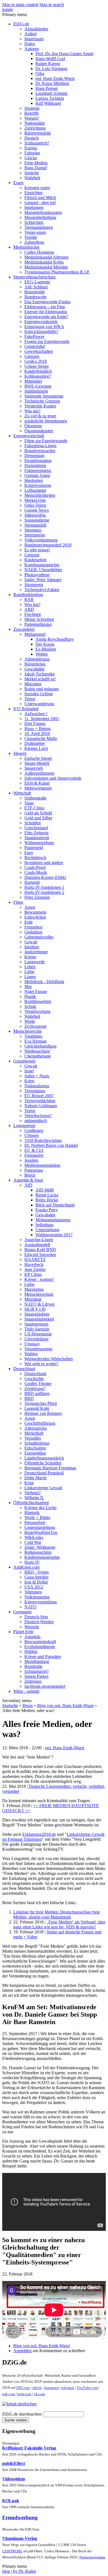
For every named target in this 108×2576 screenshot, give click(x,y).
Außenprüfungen (39, 773)
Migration (33, 684)
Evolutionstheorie (40, 1647)
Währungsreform (39, 843)
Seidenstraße (35, 798)
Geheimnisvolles (39, 937)
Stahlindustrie (36, 391)
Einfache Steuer (38, 758)
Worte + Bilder (37, 1518)
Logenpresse (24, 1125)
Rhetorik (32, 1513)
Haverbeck (34, 1264)
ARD (29, 609)
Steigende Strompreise (44, 396)
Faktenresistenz (38, 470)
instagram (51, 2388)
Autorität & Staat (28, 1180)
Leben (30, 967)
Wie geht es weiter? (41, 1364)
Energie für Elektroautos (46, 312)
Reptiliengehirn (38, 1001)
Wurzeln (32, 1627)
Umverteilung (36, 1339)
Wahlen (31, 1354)
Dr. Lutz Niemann (51, 69)
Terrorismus (35, 1091)
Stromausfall (35, 525)
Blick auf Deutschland (55, 1205)
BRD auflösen (37, 1393)
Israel (29, 1071)
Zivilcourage (35, 1026)
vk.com (39, 2394)
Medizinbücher (26, 247)
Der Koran (45, 644)
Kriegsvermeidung (41, 1602)
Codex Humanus (39, 252)
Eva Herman (35, 1041)
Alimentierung (37, 659)
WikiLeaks (34, 1537)
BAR (29, 599)
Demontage (34, 456)
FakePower (34, 336)
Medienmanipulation (42, 1165)
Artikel (30, 34)
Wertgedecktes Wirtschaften (49, 1359)
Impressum (34, 39)
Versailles (33, 1438)
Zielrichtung (35, 128)
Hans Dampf (36, 168)
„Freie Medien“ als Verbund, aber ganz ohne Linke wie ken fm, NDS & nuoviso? (59, 1924)
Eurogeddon (35, 1453)
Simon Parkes (36, 1676)
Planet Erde (23, 1632)
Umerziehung (47, 1230)
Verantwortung (37, 1011)
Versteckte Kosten (40, 406)
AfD (28, 1185)
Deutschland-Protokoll (44, 1473)
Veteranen (33, 1592)
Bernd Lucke (47, 1195)
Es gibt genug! (37, 550)
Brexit (30, 1175)
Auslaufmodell (37, 1245)
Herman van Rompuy (43, 1413)
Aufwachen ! (36, 714)
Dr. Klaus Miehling (52, 83)
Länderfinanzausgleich (44, 1458)
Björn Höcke (47, 1200)
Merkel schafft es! (40, 679)
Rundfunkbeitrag (28, 595)
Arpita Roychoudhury (55, 639)
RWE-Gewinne (38, 386)
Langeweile (35, 962)
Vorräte (31, 237)
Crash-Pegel (35, 867)
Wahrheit (32, 178)
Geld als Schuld (38, 813)
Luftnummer (35, 490)
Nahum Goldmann (41, 1106)
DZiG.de (21, 24)
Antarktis (32, 1637)
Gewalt (31, 942)
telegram (68, 2388)
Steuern (20, 753)
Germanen (22, 1612)
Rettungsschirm (38, 1552)
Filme (18, 902)
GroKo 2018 (36, 361)
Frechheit (33, 614)
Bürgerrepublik (38, 133)
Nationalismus (37, 1086)
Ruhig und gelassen (42, 689)
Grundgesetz (24, 1061)
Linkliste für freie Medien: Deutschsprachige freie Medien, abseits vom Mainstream (57, 1914)
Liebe (29, 972)
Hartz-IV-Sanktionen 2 (44, 892)
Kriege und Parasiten (43, 1656)
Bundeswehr (35, 297)
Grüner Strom (36, 366)
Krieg (29, 1081)
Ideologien (34, 480)
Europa (31, 148)
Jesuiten (31, 1160)
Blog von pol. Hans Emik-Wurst (65, 1706)
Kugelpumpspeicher (42, 565)
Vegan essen (35, 232)
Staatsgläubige (37, 1314)
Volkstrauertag (37, 1597)
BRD (29, 1398)
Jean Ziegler (35, 1269)
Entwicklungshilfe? (41, 332)
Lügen (30, 977)
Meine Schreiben (39, 619)
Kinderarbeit (35, 560)
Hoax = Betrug (38, 728)
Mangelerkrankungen (43, 212)
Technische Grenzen (42, 401)
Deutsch (32, 138)
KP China (33, 1274)
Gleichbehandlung (40, 1046)
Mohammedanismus (53, 1220)
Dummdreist (35, 465)
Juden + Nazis (37, 1076)
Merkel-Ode (35, 500)
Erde (29, 922)
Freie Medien (36, 163)
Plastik (30, 996)
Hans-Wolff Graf (50, 59)
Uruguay (32, 1344)
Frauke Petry (47, 1210)
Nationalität (34, 123)
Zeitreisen (33, 1681)
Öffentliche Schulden (43, 1463)
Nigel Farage (36, 992)
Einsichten (34, 193)
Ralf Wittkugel (48, 103)
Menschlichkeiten (40, 495)
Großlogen (34, 1130)
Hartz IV (32, 1562)
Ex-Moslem (46, 649)
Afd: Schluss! (36, 287)
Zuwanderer (24, 629)
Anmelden (22, 2351)
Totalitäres (33, 1036)
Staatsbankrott (37, 838)
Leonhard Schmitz (52, 93)
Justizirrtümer (36, 952)
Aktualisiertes (36, 29)
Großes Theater (38, 1384)
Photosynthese (37, 575)
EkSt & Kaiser (37, 783)
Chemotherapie (38, 1056)
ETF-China (34, 808)
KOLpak (11, 2501)
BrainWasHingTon (41, 1532)
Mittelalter (33, 381)
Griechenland (36, 828)
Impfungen (34, 207)
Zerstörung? (35, 1388)
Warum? (32, 118)
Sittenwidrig (35, 515)
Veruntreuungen (38, 1349)
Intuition (32, 947)
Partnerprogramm (92, 2557)
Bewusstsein (35, 912)
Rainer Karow (48, 64)
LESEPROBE (12, 2551)
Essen (18, 183)
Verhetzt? (33, 1493)
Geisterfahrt (35, 346)
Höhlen (31, 1651)
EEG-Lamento (37, 282)
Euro (29, 853)
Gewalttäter (34, 669)
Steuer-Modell (37, 763)
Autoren (32, 49)
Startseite (10, 1706)
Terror (30, 699)
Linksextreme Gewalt (43, 1488)
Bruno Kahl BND (40, 1250)
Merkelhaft (34, 1433)
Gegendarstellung (40, 1527)
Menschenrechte (28, 1031)
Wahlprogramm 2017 (54, 1235)
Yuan (29, 803)
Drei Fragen (35, 724)
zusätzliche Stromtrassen (46, 421)
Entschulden (35, 1448)
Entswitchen (35, 917)
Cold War (33, 1542)
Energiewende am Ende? (46, 317)
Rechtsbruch (35, 858)
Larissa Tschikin (50, 98)
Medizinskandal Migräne (46, 267)
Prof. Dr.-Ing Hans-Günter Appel (64, 54)
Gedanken (33, 932)
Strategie (32, 108)
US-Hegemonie (38, 1334)
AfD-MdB (45, 1190)
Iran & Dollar (36, 1582)
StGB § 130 (35, 1309)
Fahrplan (32, 153)
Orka (40, 73)
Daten (30, 44)
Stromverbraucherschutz (34, 277)
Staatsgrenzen (36, 1324)
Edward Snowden (40, 1255)
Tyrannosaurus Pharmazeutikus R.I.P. (57, 272)
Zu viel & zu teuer (40, 416)
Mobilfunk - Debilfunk (44, 982)
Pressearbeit (35, 1522)
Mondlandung (37, 1661)
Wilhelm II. (34, 1498)
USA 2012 (34, 1587)
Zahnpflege (34, 242)
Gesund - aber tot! (40, 202)
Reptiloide (33, 1666)
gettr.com (24, 2394)
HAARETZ (35, 1259)
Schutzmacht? (37, 1671)
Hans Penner (47, 88)
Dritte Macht (35, 1478)
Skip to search (52, 5)
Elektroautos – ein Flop (45, 307)
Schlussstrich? (37, 143)
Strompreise (35, 535)
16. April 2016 (37, 733)
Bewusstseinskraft (40, 1642)
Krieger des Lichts (40, 1508)
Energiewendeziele (41, 322)
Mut (28, 987)
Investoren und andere (44, 862)
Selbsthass (44, 1225)
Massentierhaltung (40, 217)
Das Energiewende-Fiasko (47, 302)
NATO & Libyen (39, 1304)
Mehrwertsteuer (38, 788)
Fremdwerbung (20, 2517)
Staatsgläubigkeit (39, 1319)
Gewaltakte (45, 1215)
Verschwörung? (38, 1116)
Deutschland (24, 1369)
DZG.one (23, 2388)
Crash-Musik (36, 872)
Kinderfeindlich (38, 371)
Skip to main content (20, 5)
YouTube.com (87, 2388)
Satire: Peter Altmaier (43, 580)
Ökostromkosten (39, 431)
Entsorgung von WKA (44, 327)
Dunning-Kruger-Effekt (45, 877)
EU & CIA (34, 1150)
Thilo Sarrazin (37, 1329)
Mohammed (35, 634)
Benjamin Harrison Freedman (50, 1468)
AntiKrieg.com (26, 1567)
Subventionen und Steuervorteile (53, 778)
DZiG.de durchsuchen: (23, 2414)
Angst (30, 907)
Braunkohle (35, 292)
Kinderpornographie (42, 1557)
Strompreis (34, 585)
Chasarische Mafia (41, 738)
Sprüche (32, 173)
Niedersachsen (37, 1051)
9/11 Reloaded (26, 709)
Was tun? (32, 411)
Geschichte (34, 1379)
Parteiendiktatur (38, 624)
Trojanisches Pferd (41, 1403)
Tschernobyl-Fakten (42, 590)
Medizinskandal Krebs (44, 262)
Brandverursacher (40, 451)
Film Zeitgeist (36, 833)
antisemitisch (36, 1121)
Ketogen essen (37, 188)
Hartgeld (32, 882)
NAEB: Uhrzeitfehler (43, 570)
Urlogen (32, 1135)
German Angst (37, 475)
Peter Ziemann (37, 897)
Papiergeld (34, 848)
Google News (37, 510)
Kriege (30, 957)
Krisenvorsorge (38, 485)
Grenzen (32, 356)
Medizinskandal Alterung (46, 257)
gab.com (9, 2394)
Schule (30, 1006)
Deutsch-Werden (39, 1622)
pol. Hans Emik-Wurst (55, 78)
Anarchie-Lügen (39, 1240)
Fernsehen (33, 927)
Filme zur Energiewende (46, 441)
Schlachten (34, 222)
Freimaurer (34, 1155)
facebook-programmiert (45, 1686)
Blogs (28, 1706)
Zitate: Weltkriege (40, 1547)
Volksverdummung (41, 540)
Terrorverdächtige (40, 1101)
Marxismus (34, 1289)
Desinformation (38, 461)
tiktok (37, 2388)
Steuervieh (34, 768)
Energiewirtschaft (29, 436)
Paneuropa (34, 1170)
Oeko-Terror (35, 505)
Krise (29, 1483)
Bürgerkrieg (35, 664)
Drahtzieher (35, 743)
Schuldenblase (37, 1443)
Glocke (31, 158)
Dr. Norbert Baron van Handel (51, 1145)
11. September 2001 (42, 719)
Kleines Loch (36, 748)
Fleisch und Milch (40, 198)
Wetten (42, 654)
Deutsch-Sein (36, 1617)
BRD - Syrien (37, 1572)
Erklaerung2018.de (39, 1834)
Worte (30, 1021)
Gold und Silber (38, 818)
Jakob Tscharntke (40, 674)
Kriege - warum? (39, 1279)
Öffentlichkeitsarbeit (31, 1503)
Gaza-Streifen (36, 1577)
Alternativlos (36, 1428)
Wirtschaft (22, 793)
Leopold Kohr (37, 1408)
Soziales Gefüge (39, 694)
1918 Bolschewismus (43, 1140)
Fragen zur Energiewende (47, 341)
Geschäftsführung (40, 1423)
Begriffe (32, 113)
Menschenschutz (39, 1294)
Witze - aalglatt (26, 1691)
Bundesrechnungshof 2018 (48, 545)
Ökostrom (33, 426)
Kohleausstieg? (38, 376)
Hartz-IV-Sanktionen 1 (44, 887)
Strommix (33, 530)
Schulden (33, 823)
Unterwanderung (39, 704)
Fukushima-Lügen (40, 446)
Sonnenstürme (37, 520)
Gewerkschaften (39, 351)
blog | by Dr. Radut (19, 2571)
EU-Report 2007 (39, 1096)
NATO (30, 1607)
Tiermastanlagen (39, 227)
